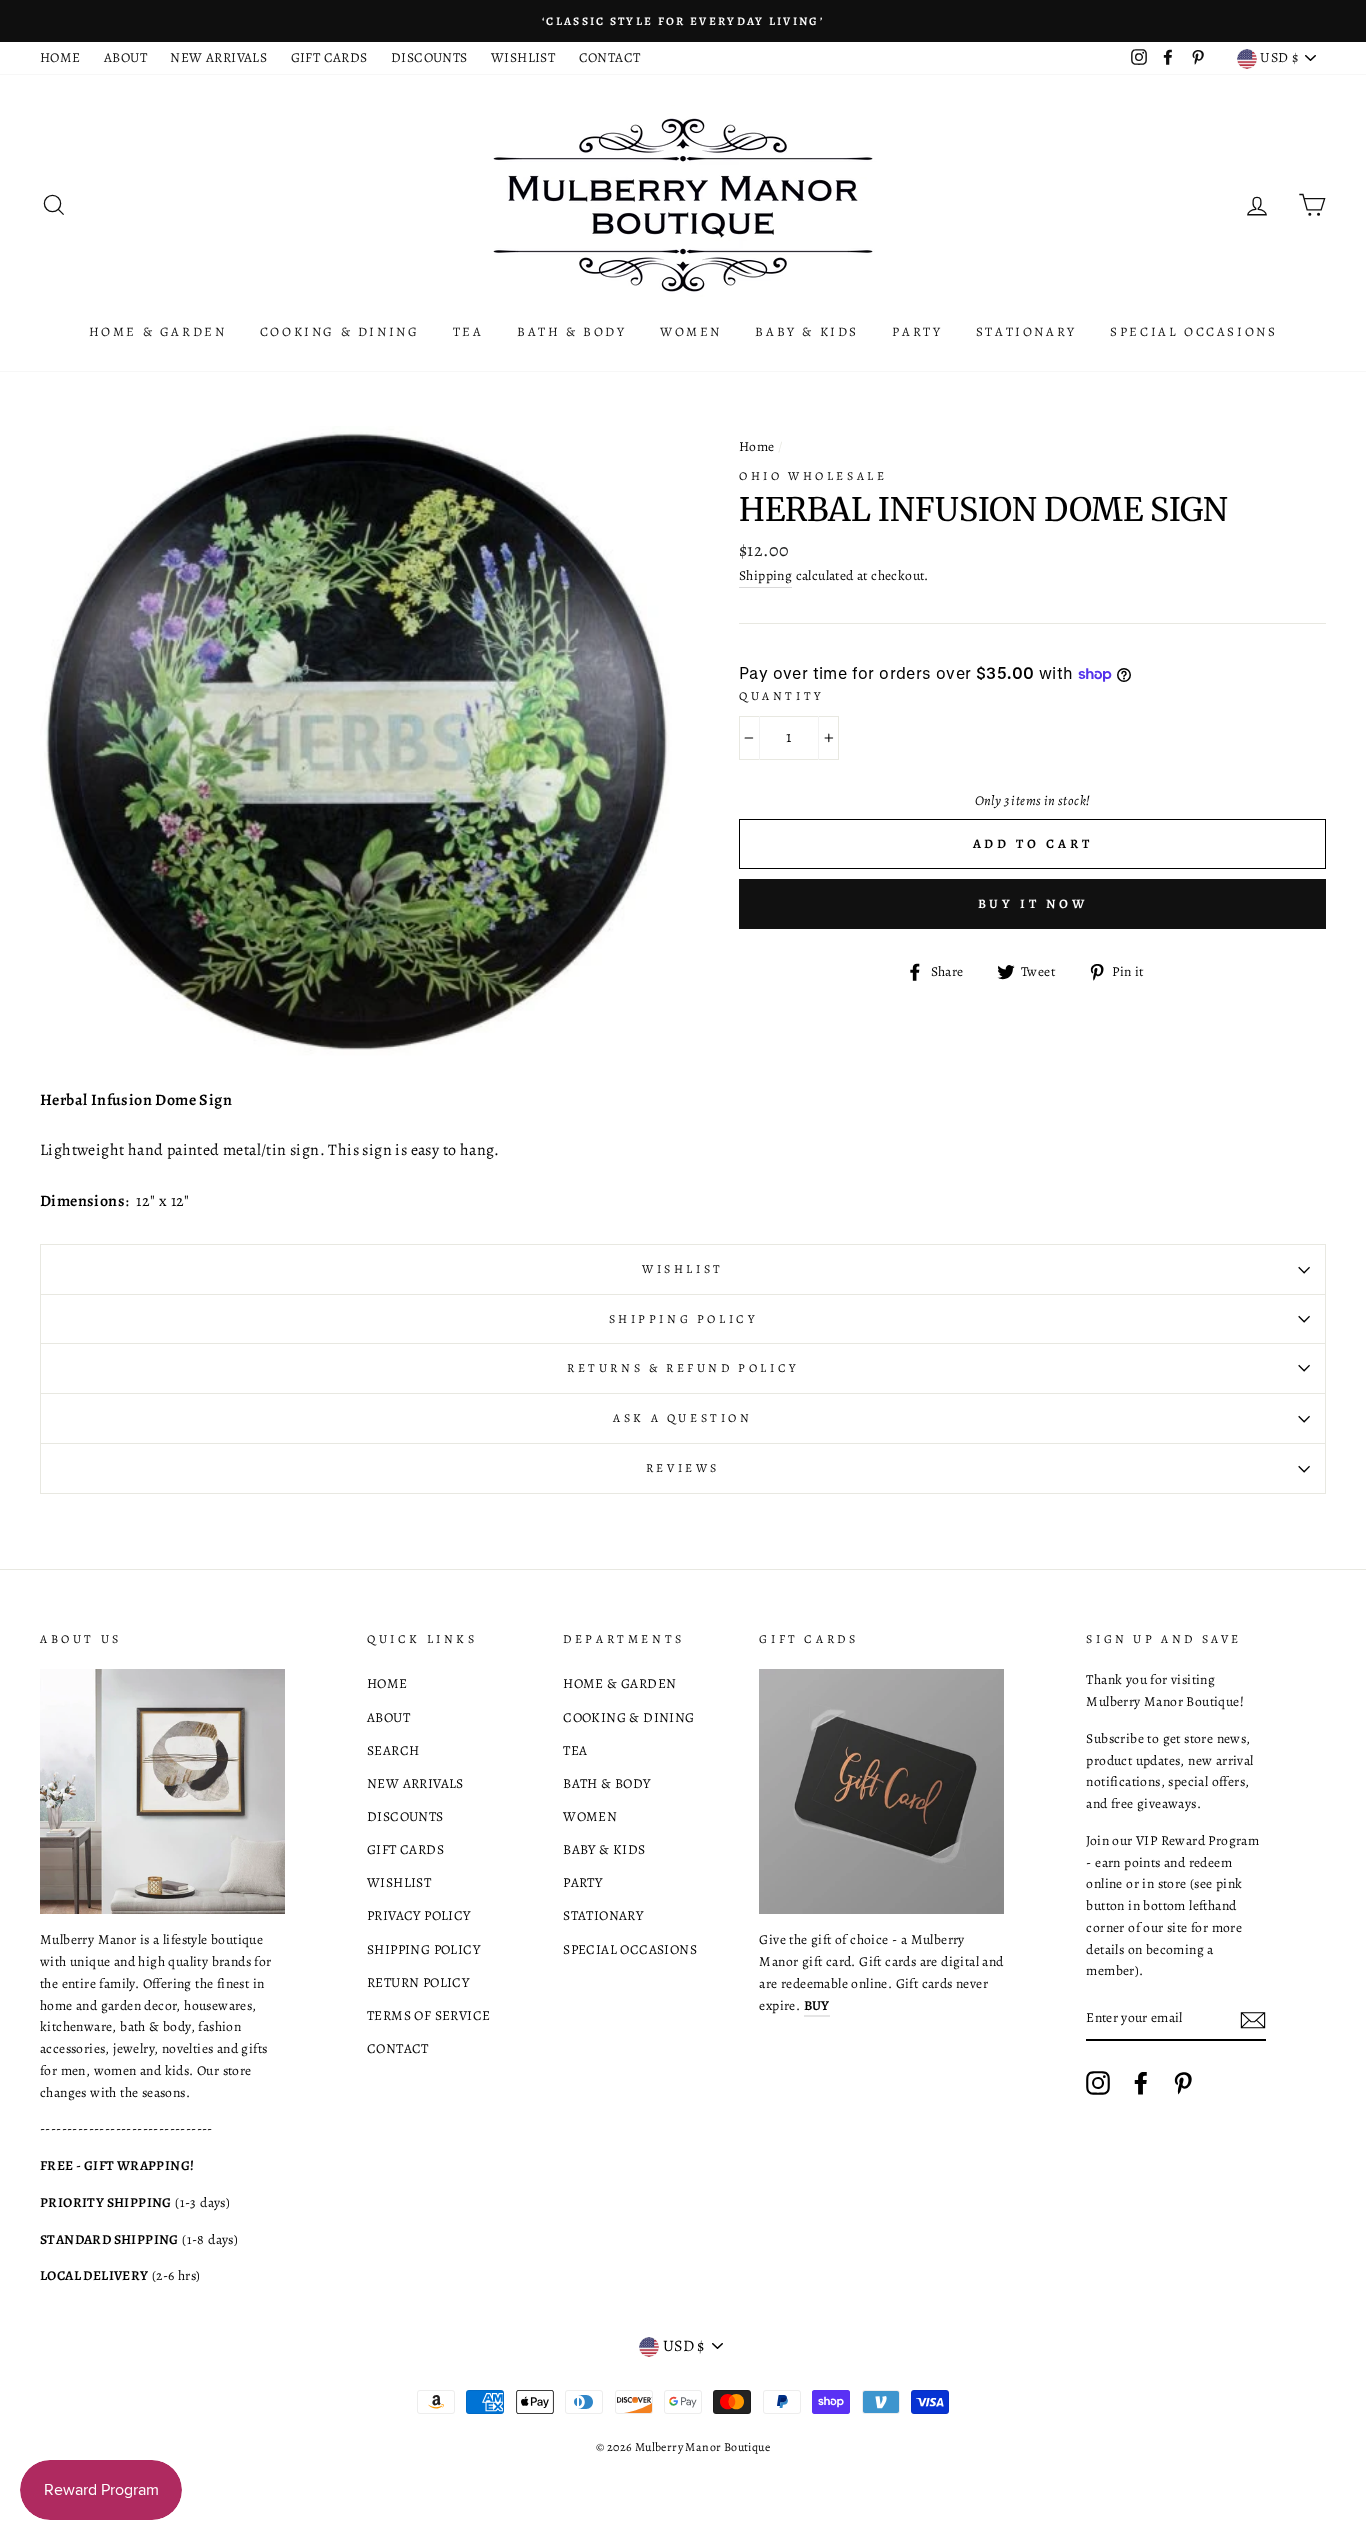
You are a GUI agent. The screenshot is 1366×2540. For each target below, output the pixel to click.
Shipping (765, 575)
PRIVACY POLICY (419, 1915)
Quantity (781, 696)
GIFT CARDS (329, 57)
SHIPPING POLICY (423, 1949)
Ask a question (682, 1418)
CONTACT (610, 57)
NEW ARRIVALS (218, 57)
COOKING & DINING (340, 331)
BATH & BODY (572, 331)
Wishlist (683, 1269)
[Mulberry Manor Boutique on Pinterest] (1183, 2083)
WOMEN (691, 331)
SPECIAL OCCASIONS (1193, 331)
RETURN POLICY (418, 1982)
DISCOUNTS (429, 57)
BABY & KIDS (807, 331)
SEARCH (393, 1750)
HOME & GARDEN (158, 331)
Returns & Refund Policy (683, 1368)
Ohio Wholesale (813, 476)
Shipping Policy (683, 1319)
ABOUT (125, 57)
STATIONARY (1026, 331)
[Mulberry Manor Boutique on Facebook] (1141, 2083)
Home (757, 446)
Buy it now (1033, 903)
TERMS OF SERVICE (428, 2015)
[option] (683, 21)
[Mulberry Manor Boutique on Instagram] (1098, 2083)
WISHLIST (523, 57)
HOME (60, 57)
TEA (468, 331)
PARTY (917, 331)
